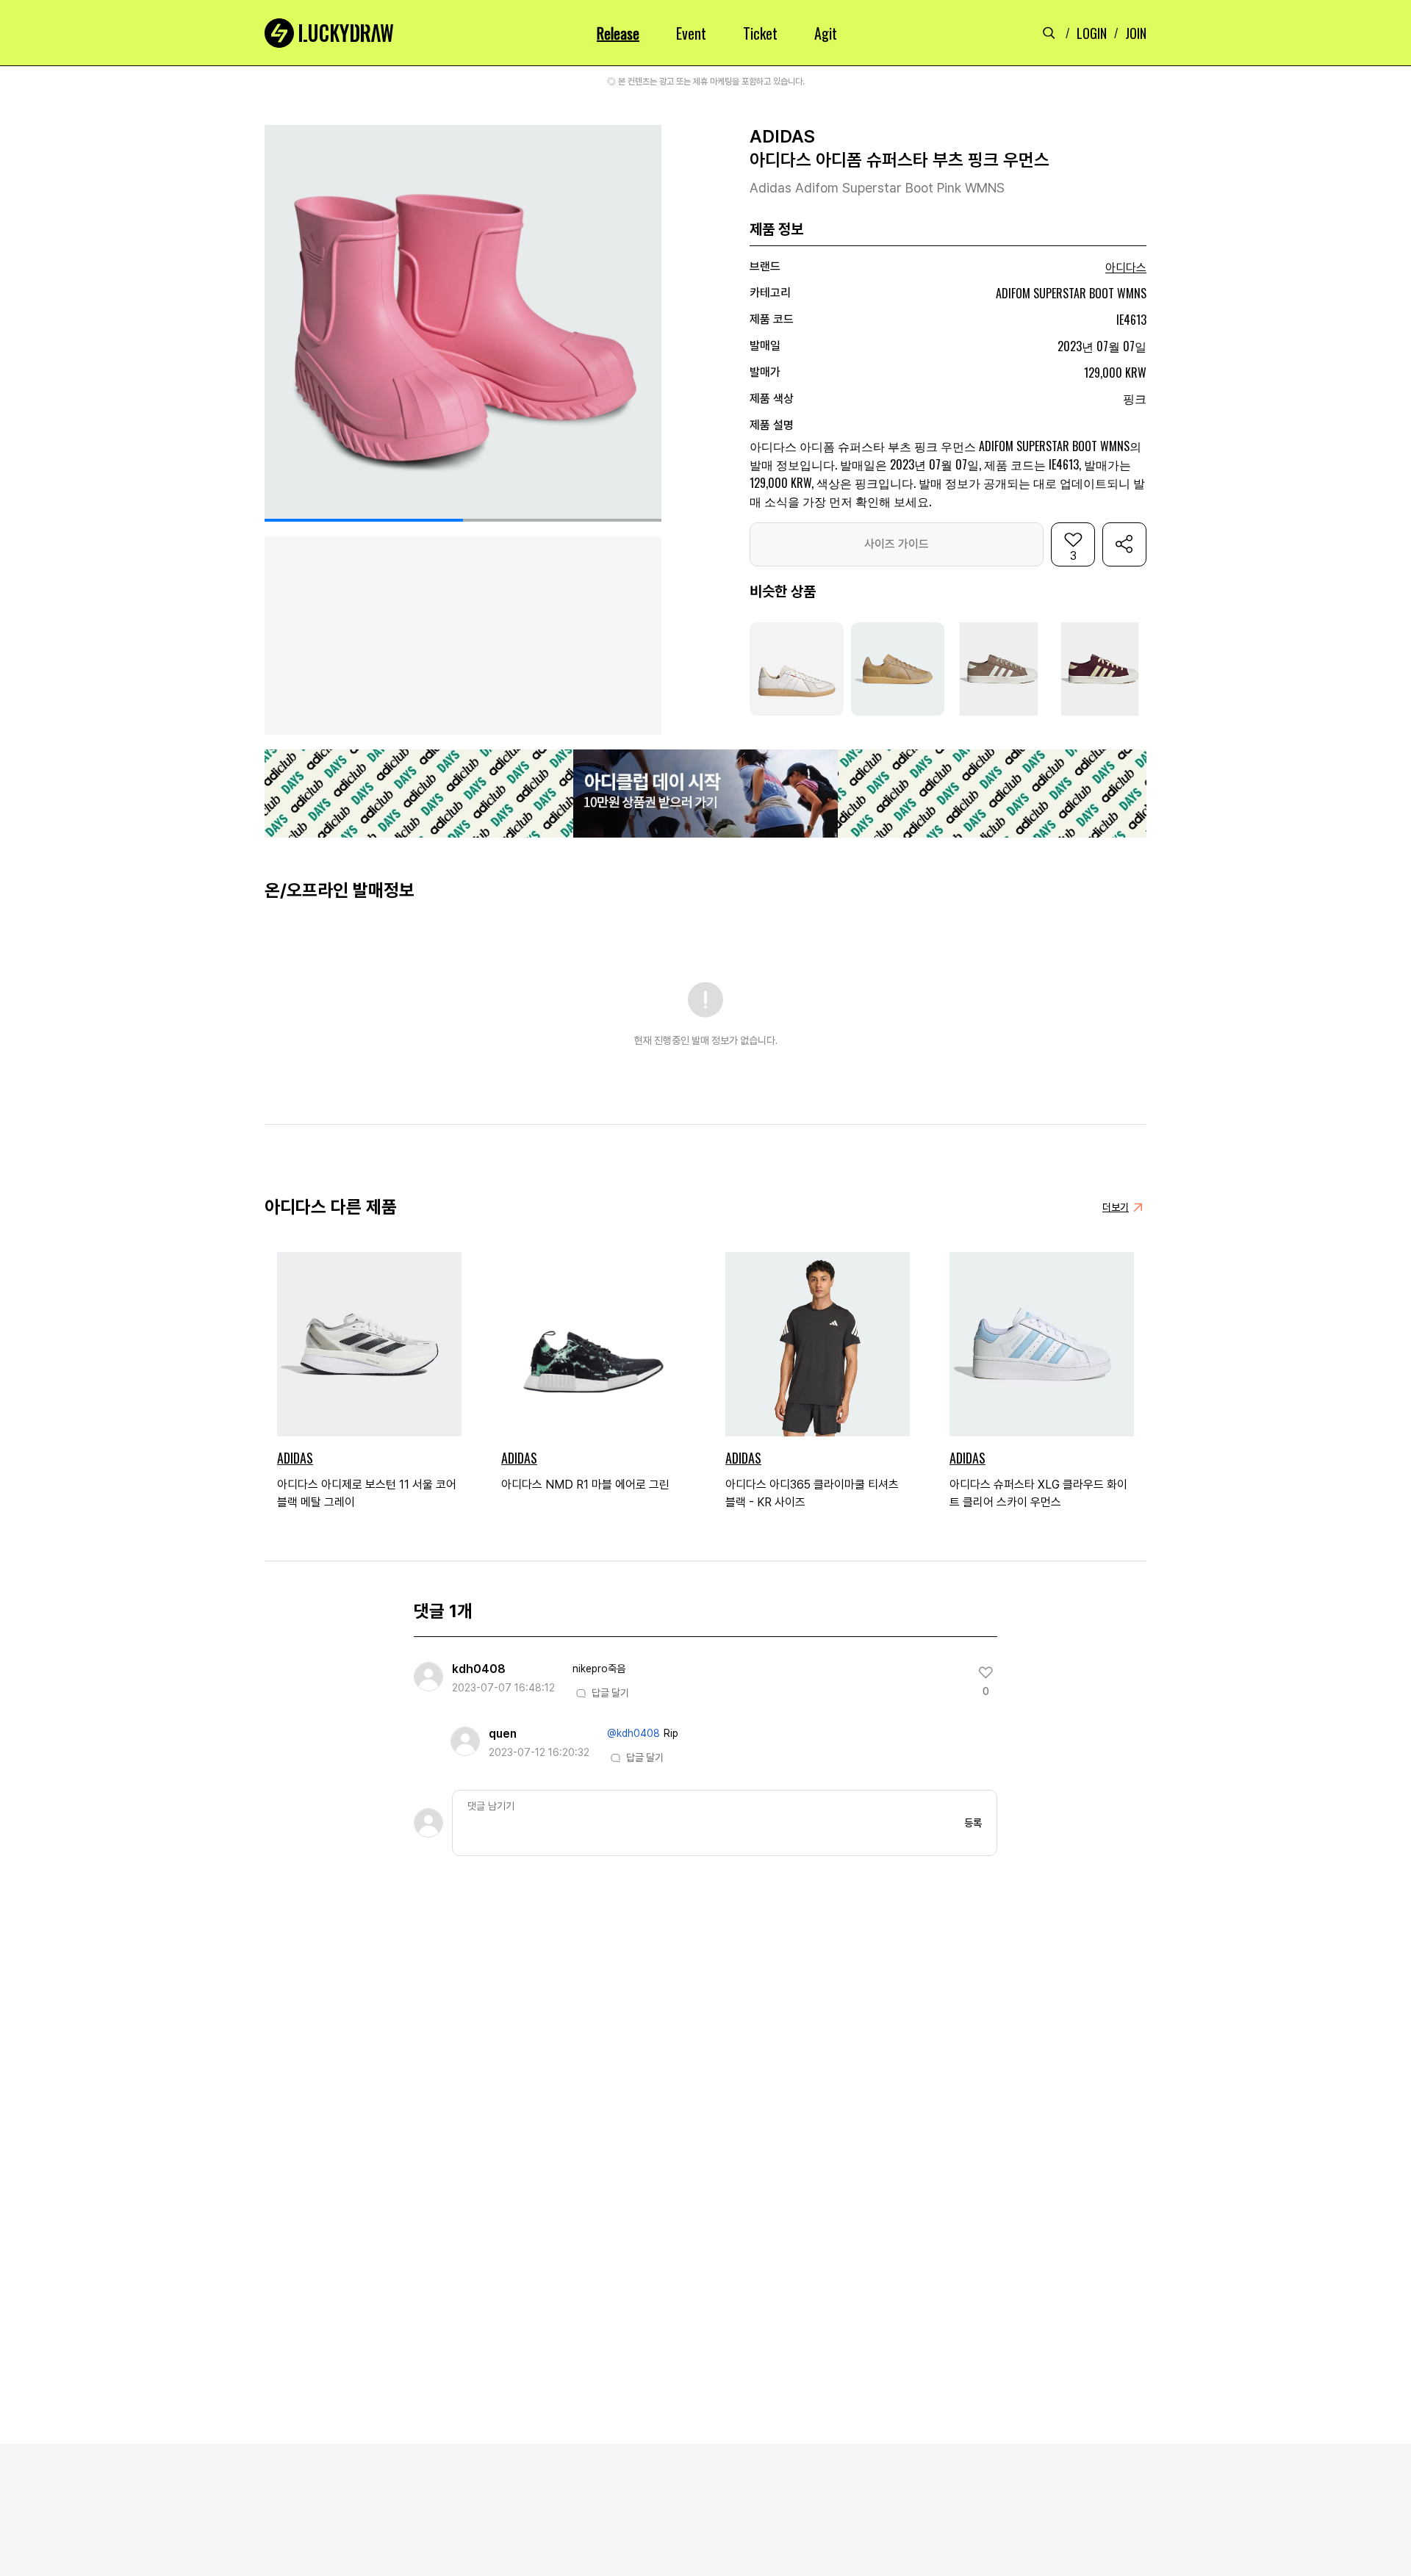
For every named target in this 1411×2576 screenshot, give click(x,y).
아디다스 (1126, 268)
